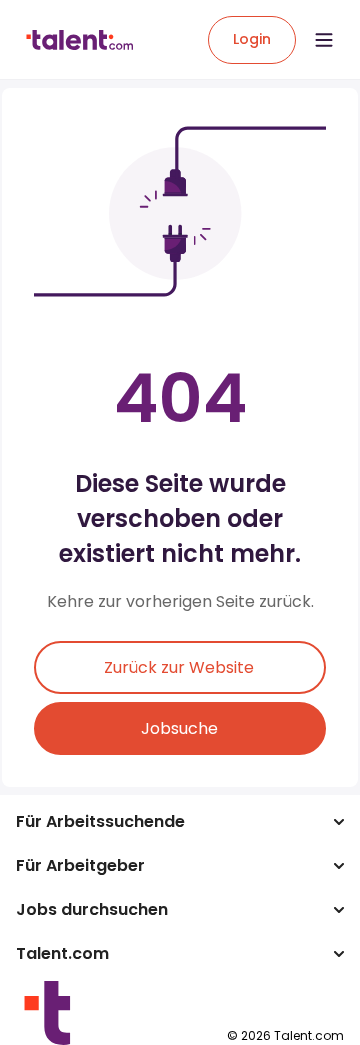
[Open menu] (324, 40)
